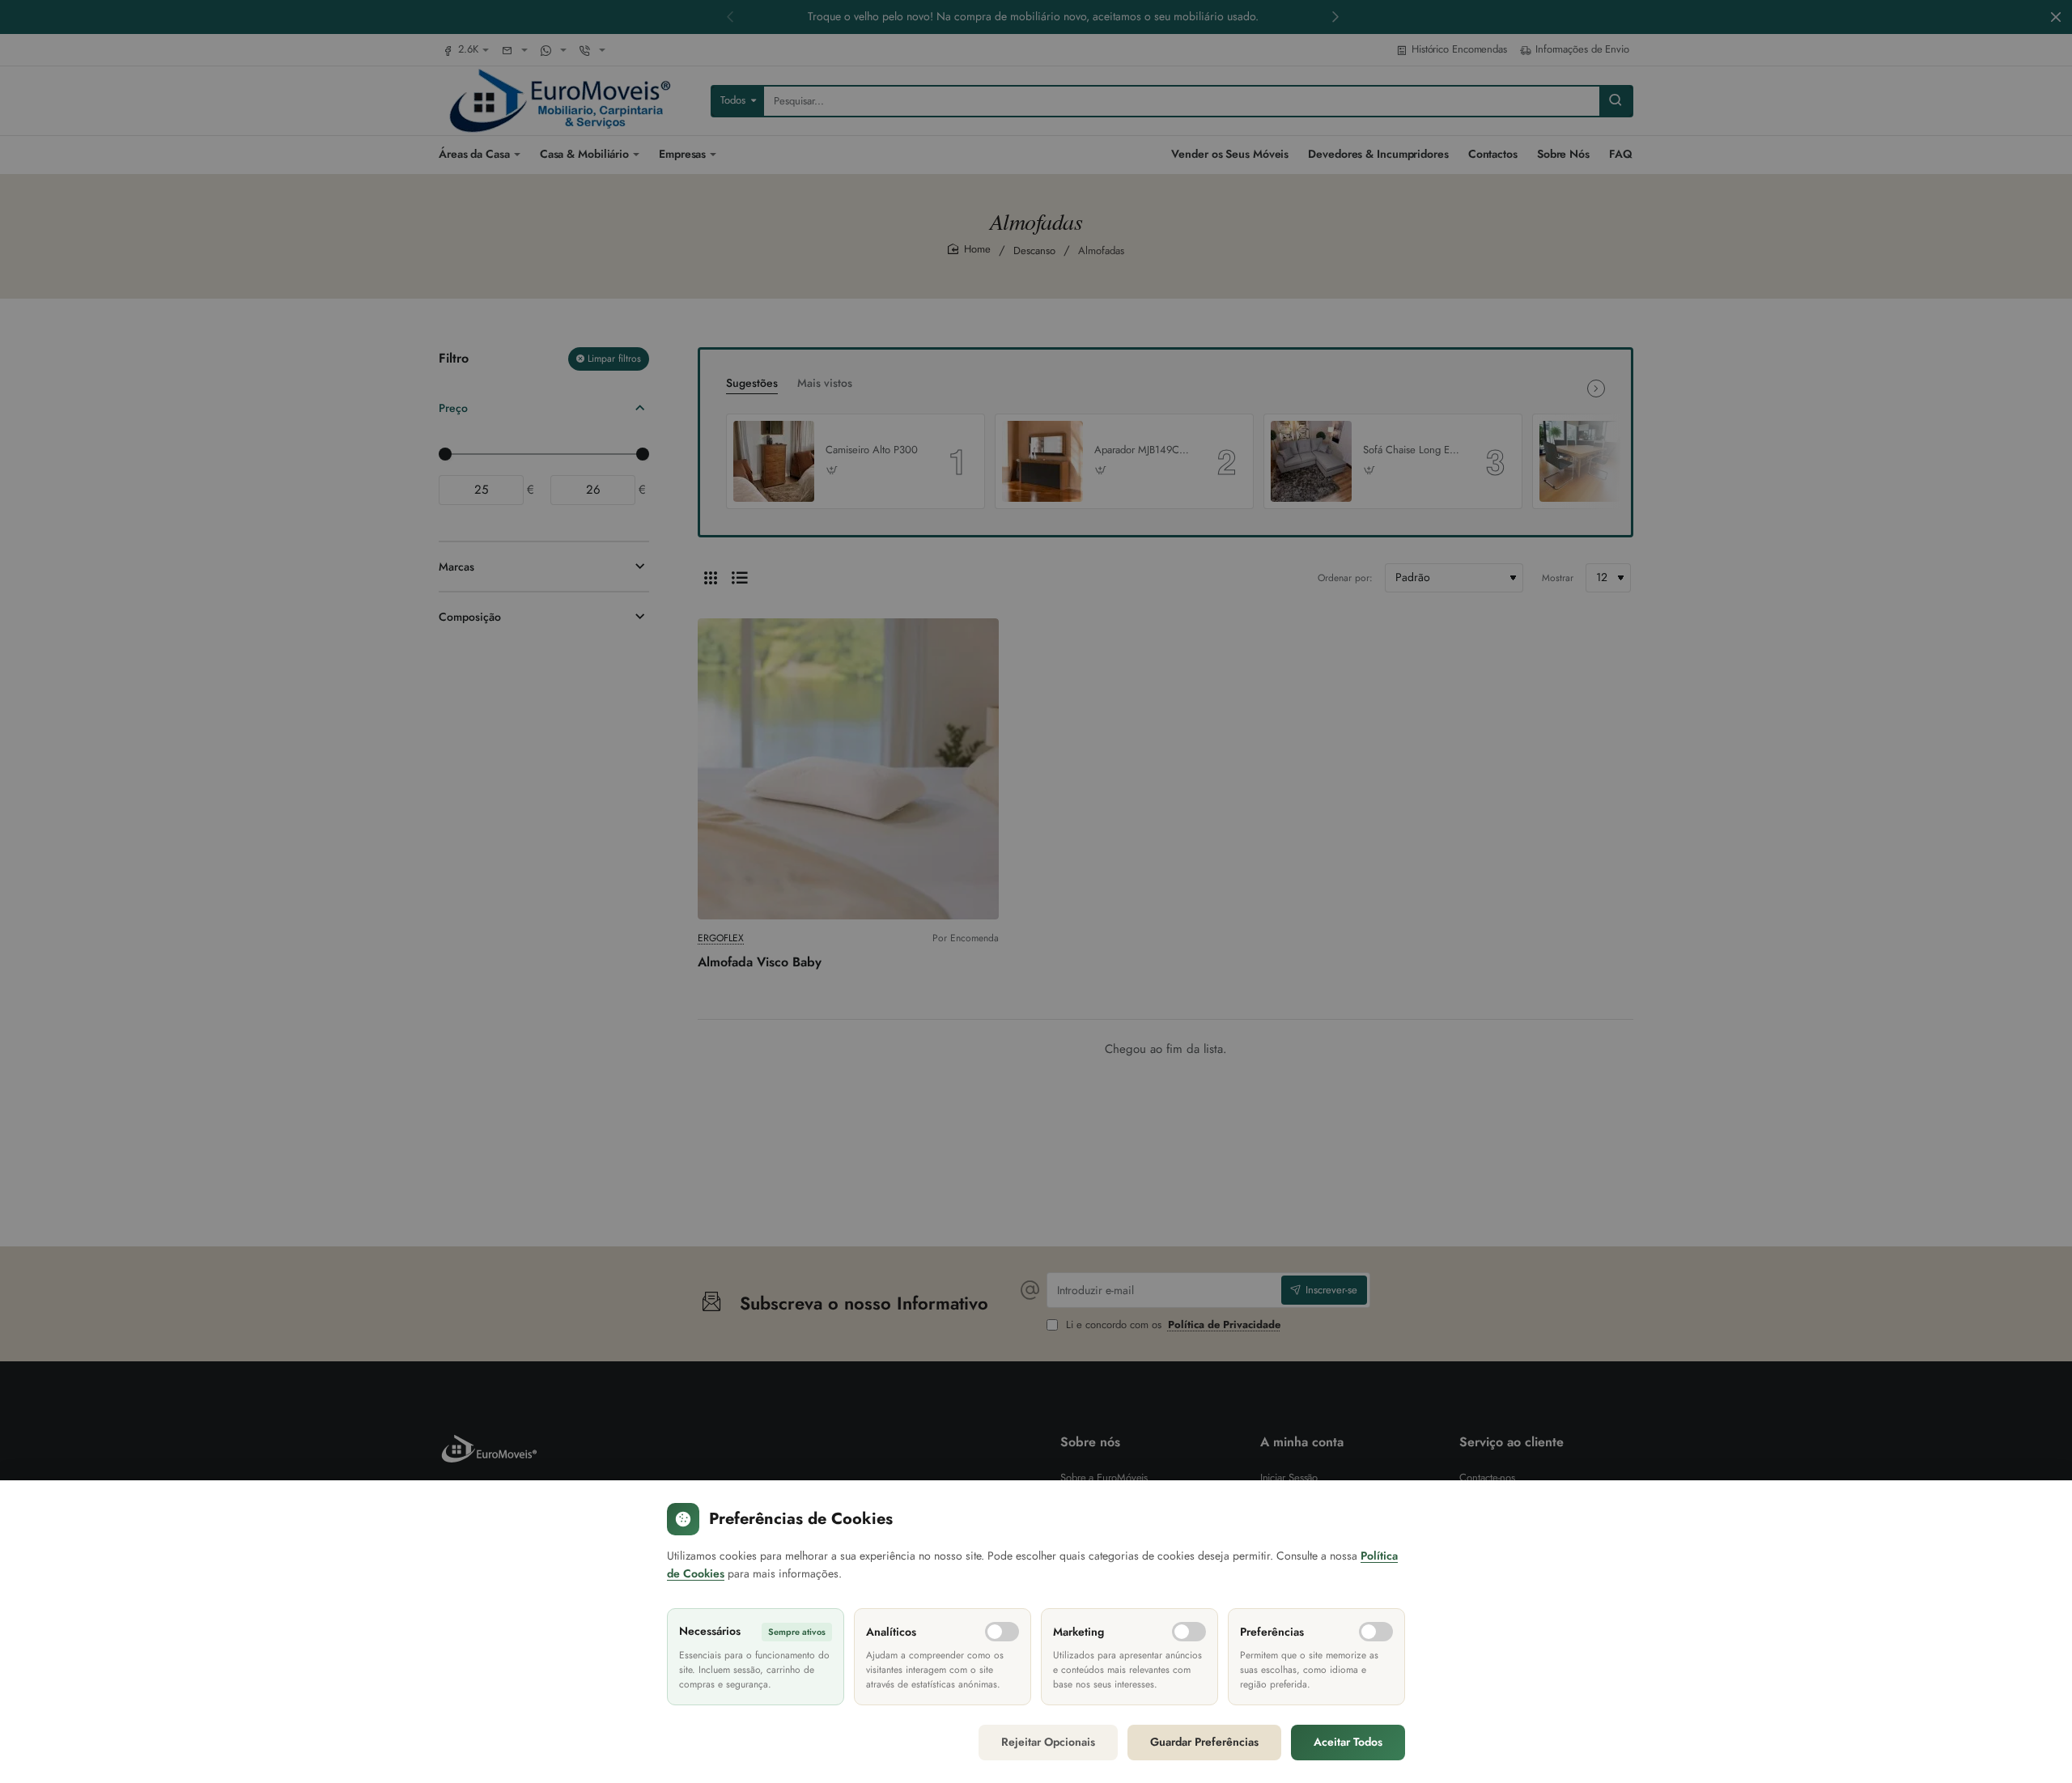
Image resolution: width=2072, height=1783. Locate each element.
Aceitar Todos (1348, 1742)
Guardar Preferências (1204, 1742)
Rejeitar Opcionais (1048, 1742)
